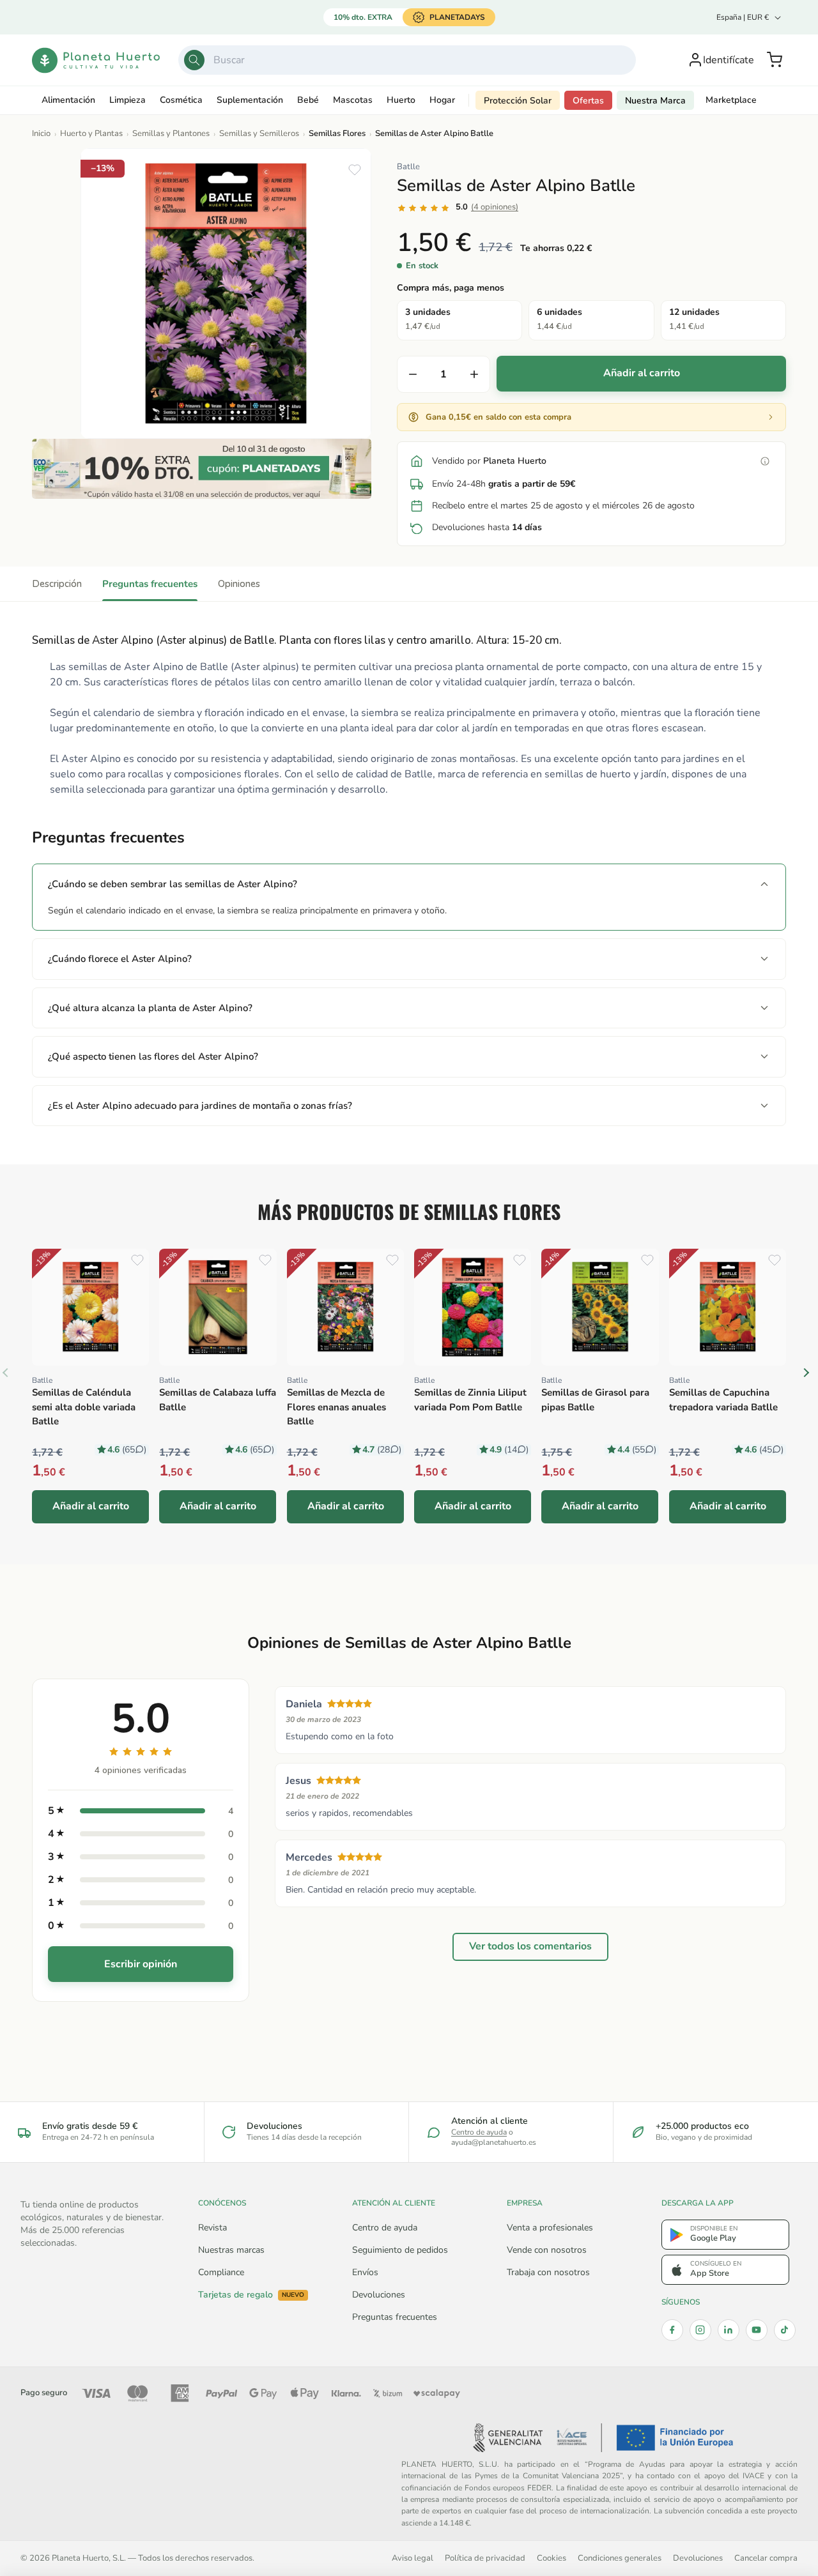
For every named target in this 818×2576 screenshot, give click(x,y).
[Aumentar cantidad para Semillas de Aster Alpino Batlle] (474, 374)
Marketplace (731, 100)
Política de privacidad (485, 2558)
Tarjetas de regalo (251, 2295)
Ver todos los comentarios (530, 1946)
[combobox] (407, 60)
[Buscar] (194, 60)
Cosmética (181, 100)
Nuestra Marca (655, 101)
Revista (212, 2228)
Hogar (442, 100)
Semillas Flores (337, 133)
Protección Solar (518, 101)
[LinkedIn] (729, 2330)
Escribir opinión (141, 1964)
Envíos (365, 2272)
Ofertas (588, 101)
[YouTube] (757, 2330)
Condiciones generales (620, 2558)
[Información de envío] (765, 461)
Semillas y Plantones (171, 133)
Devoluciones (379, 2295)
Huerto (401, 100)
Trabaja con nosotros (548, 2272)
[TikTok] (785, 2330)
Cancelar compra (766, 2558)
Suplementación (250, 100)
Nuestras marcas (231, 2250)
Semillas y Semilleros (259, 133)
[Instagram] (700, 2330)
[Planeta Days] (202, 469)
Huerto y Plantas (91, 133)
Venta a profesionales (550, 2228)
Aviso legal (413, 2558)
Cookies (552, 2558)
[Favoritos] (355, 170)
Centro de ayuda (479, 2132)
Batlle (408, 167)
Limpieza (127, 100)
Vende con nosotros (547, 2250)
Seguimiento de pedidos (400, 2250)
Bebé (308, 100)
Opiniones (239, 584)
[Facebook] (672, 2330)
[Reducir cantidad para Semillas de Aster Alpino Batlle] (413, 374)
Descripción (57, 584)
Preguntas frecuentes (150, 584)
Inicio (41, 133)
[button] (775, 60)
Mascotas (353, 100)
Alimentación (68, 100)
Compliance (221, 2272)
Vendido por (489, 461)
